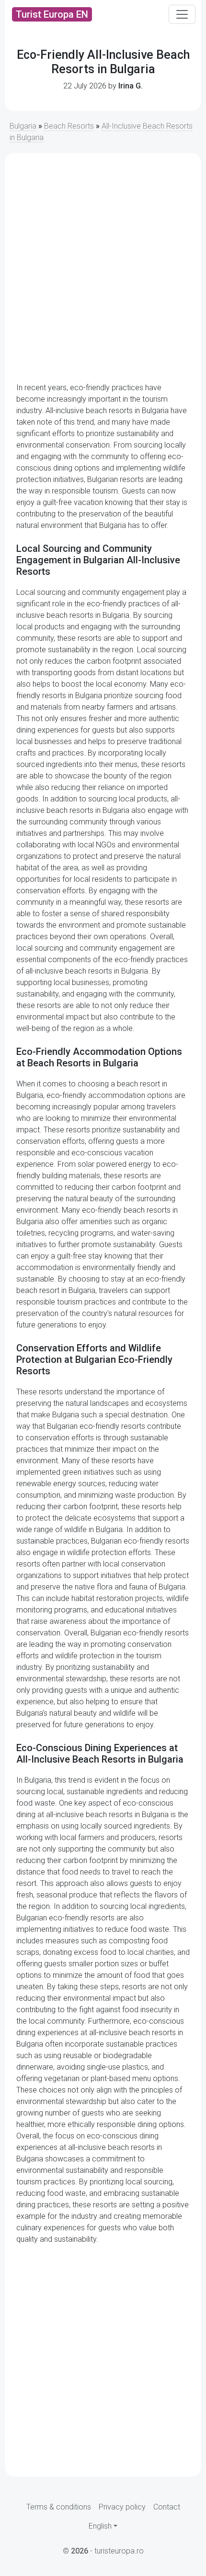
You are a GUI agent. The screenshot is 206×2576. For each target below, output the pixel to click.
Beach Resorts (69, 126)
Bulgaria (23, 126)
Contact (167, 2507)
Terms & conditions (59, 2507)
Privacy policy (122, 2507)
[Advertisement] (103, 268)
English (100, 2526)
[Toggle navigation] (182, 14)
